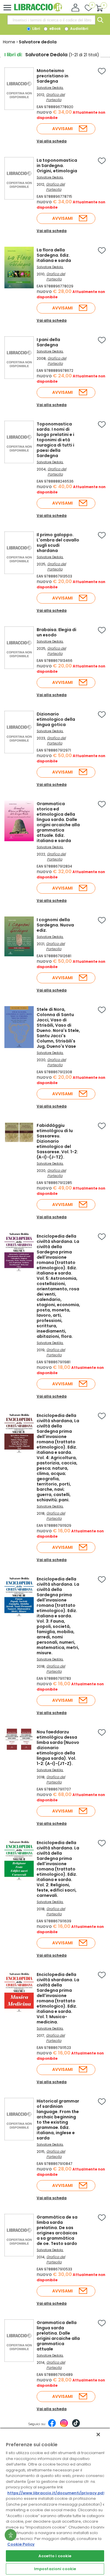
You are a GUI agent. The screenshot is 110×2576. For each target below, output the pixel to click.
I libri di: (13, 55)
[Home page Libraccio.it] (38, 10)
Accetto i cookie (55, 2556)
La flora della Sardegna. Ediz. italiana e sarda (54, 255)
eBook (55, 29)
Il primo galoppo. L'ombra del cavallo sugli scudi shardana (58, 543)
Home (9, 42)
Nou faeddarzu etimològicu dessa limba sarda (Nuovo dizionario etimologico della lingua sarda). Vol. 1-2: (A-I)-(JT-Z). (58, 1748)
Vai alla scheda (52, 141)
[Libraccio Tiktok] (76, 2426)
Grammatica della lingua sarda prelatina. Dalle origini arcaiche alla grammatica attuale (58, 2336)
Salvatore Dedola (50, 88)
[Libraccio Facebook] (52, 2426)
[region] (55, 2502)
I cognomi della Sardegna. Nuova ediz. (55, 925)
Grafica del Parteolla (55, 97)
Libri (36, 29)
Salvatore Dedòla (50, 1343)
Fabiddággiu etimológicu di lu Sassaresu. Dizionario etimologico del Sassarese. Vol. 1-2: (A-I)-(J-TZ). (57, 1141)
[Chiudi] (98, 2434)
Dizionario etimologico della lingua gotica (56, 719)
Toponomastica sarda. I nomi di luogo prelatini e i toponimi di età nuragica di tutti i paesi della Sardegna (55, 440)
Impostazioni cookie (55, 2569)
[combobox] (51, 20)
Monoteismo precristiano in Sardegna (53, 76)
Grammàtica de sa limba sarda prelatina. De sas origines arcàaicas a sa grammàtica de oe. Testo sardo (57, 2230)
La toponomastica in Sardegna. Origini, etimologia (57, 166)
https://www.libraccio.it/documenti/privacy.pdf (56, 2493)
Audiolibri (79, 29)
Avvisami (62, 129)
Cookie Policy (21, 2544)
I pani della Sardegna (48, 342)
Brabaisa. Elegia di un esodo (56, 632)
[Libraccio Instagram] (64, 2426)
